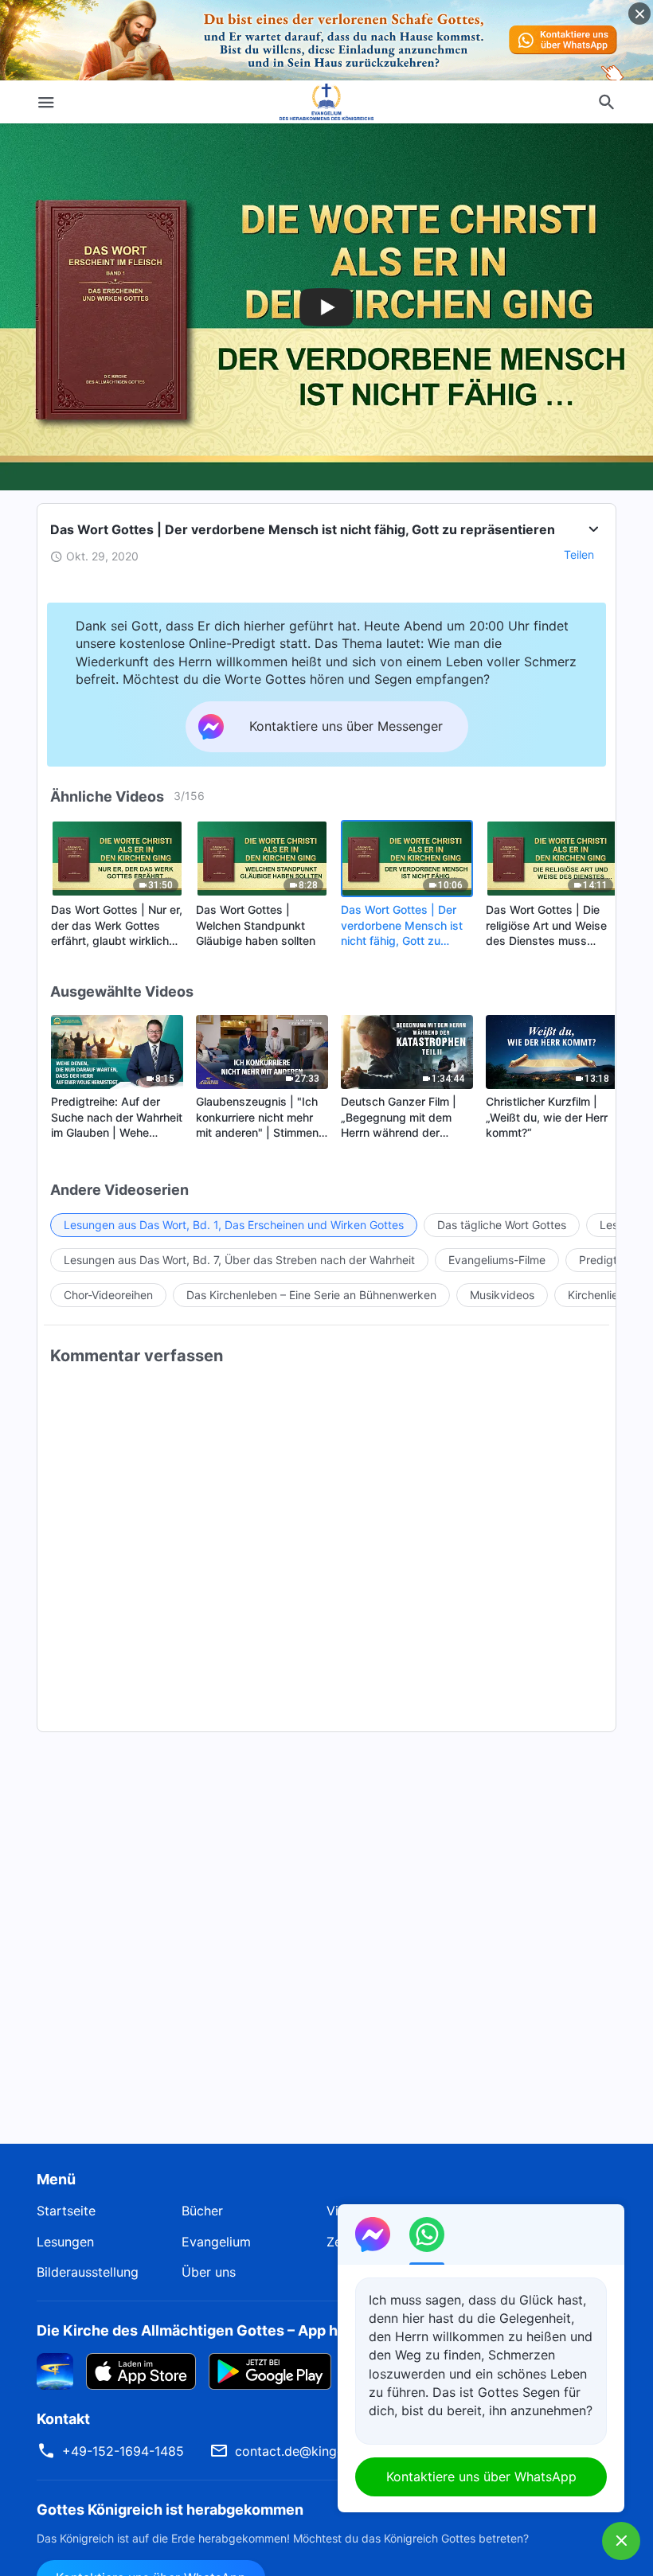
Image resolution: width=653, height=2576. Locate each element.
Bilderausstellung (88, 2272)
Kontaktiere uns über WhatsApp (481, 2476)
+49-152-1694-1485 (123, 2451)
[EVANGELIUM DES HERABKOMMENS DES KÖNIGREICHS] (326, 102)
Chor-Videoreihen (108, 1295)
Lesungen (65, 2242)
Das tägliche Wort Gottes (502, 1225)
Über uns (209, 2272)
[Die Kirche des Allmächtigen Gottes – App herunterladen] (55, 2370)
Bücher (202, 2211)
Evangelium (216, 2242)
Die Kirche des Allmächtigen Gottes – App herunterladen (232, 2330)
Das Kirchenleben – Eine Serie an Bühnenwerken (311, 1295)
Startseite (66, 2211)
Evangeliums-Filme (497, 1260)
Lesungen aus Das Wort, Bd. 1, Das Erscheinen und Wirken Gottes (234, 1225)
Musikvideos (502, 1295)
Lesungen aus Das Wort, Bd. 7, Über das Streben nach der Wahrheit (239, 1260)
